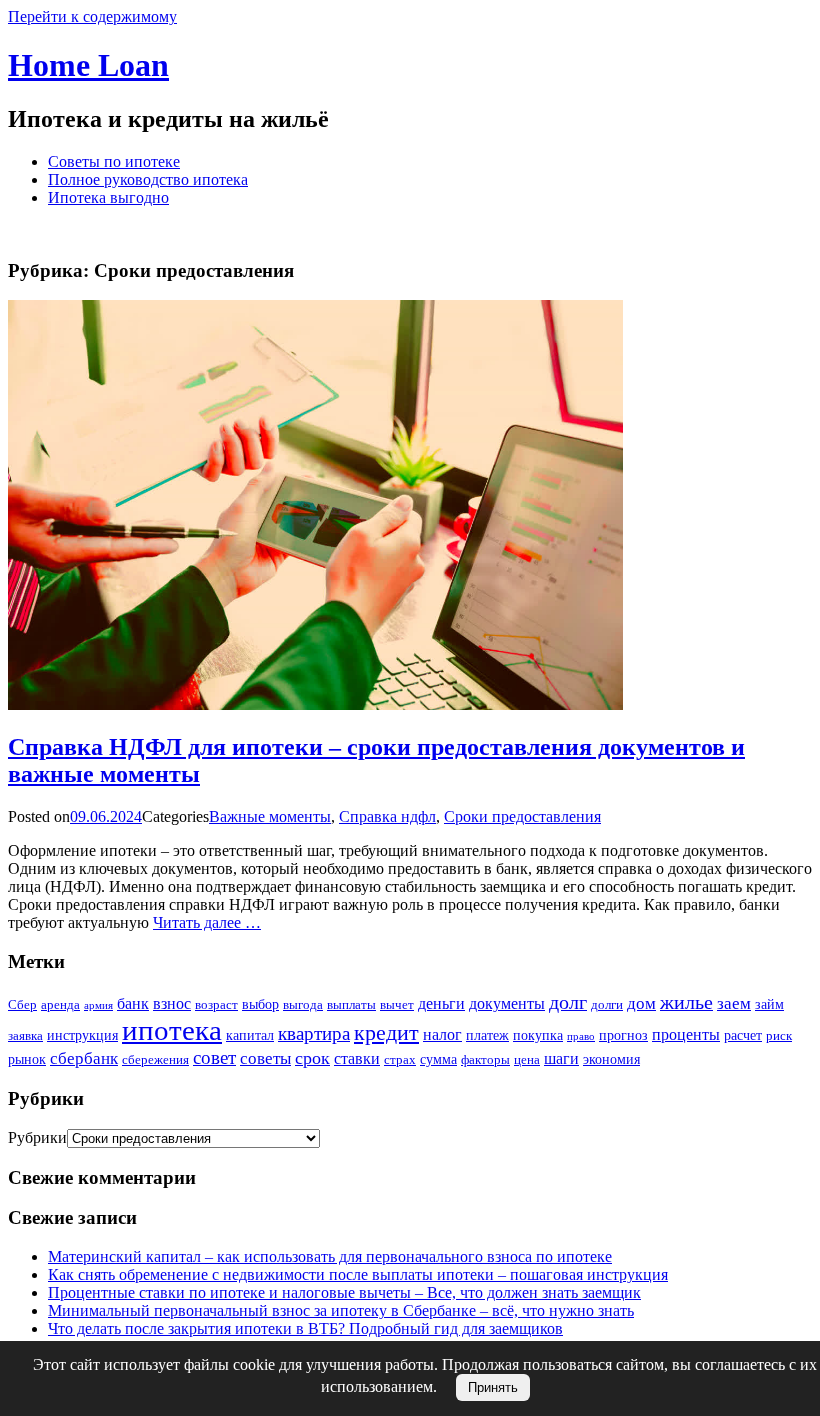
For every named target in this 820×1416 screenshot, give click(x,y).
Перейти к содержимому (92, 16)
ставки (357, 1058)
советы (265, 1058)
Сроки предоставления (522, 816)
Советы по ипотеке (114, 161)
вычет (397, 1004)
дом (641, 1003)
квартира (314, 1033)
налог (442, 1034)
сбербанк (84, 1058)
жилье (686, 1002)
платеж (487, 1035)
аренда (60, 1004)
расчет (743, 1035)
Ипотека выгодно (108, 197)
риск (779, 1035)
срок (312, 1058)
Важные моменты (270, 816)
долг (568, 1002)
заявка (25, 1035)
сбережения (155, 1059)
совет (214, 1057)
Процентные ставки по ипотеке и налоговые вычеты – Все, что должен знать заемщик (344, 1292)
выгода (303, 1004)
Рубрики (37, 1137)
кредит (386, 1032)
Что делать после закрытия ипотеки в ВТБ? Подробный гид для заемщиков (305, 1328)
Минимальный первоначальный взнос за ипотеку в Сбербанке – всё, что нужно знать (341, 1310)
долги (607, 1004)
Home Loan (88, 65)
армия (98, 1005)
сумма (438, 1059)
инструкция (82, 1035)
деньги (441, 1003)
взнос (172, 1003)
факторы (485, 1059)
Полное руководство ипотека (148, 179)
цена (527, 1059)
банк (133, 1003)
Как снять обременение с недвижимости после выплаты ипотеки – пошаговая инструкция (358, 1274)
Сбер (22, 1004)
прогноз (623, 1035)
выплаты (351, 1004)
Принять (493, 1387)
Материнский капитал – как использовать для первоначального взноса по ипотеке (330, 1256)
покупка (538, 1035)
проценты (686, 1034)
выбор (260, 1004)
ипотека (172, 1030)
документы (507, 1003)
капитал (250, 1035)
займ (769, 1004)
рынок (27, 1059)
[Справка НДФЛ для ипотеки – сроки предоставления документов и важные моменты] (315, 704)
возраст (216, 1004)
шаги (561, 1058)
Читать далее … (207, 922)
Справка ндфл (387, 816)
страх (400, 1059)
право (581, 1036)
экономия (611, 1059)
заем (734, 1003)
